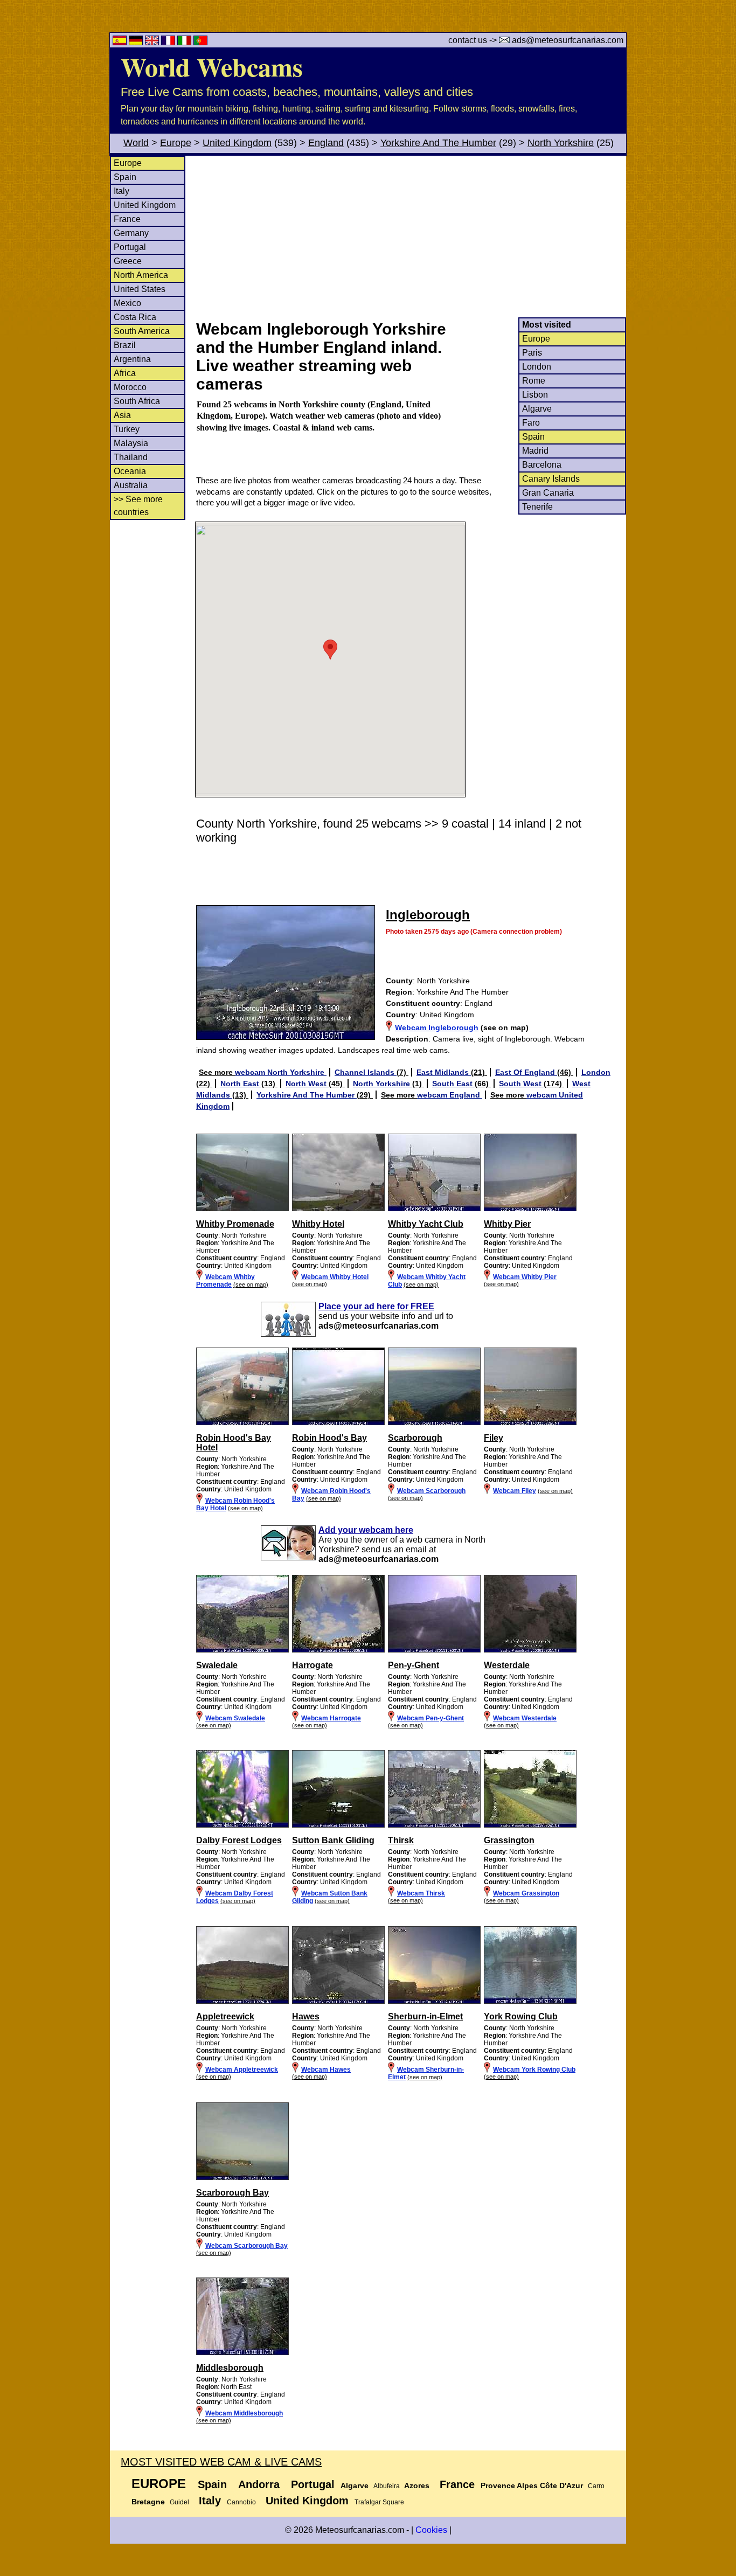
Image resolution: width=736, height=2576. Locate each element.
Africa (125, 373)
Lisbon (535, 395)
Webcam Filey (515, 1491)
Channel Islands (366, 1072)
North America (141, 275)
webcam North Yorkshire (281, 1072)
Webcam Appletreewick (242, 2070)
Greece (128, 261)
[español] (121, 42)
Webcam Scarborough (431, 1491)
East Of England (526, 1072)
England (326, 143)
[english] (153, 42)
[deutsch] (137, 42)
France (127, 219)
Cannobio (241, 2502)
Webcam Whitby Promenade (225, 1281)
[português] (200, 42)
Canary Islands (551, 479)
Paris (532, 353)
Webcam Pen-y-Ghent (431, 1718)
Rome (534, 381)
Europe (176, 143)
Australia (131, 485)
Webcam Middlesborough (244, 2413)
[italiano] (185, 42)
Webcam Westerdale (525, 1718)
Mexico (127, 303)
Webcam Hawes (326, 2070)
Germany (131, 233)
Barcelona (542, 465)
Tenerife (537, 507)
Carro (596, 2486)
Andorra (259, 2484)
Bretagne (148, 2502)
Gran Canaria (548, 493)
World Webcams (212, 66)
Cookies (431, 2530)
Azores (417, 2485)
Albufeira (387, 2486)
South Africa (137, 401)
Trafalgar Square (379, 2502)
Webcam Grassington (526, 1893)
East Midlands (444, 1072)
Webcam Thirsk (421, 1893)
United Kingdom (237, 143)
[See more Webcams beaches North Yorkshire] (242, 1209)
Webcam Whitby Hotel (335, 1277)
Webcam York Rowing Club (534, 2070)
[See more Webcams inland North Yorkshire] (242, 1650)
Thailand (131, 457)
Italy (121, 191)
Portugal (130, 247)
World (136, 143)
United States (140, 289)
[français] (169, 42)
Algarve (537, 409)
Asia (122, 415)
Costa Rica (135, 317)
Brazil (125, 345)
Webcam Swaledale (235, 1718)
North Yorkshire (561, 143)
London (537, 367)
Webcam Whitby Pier (525, 1277)
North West (307, 1084)
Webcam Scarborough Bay (247, 2246)
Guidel (179, 2502)
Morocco (130, 387)
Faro (531, 423)
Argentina (132, 359)
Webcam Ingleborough (437, 1027)
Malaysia (131, 443)
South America (142, 331)
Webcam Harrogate (331, 1718)
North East (241, 1084)
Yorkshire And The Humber (438, 143)
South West (521, 1084)
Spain (125, 177)
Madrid (535, 451)
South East (453, 1084)
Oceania (130, 471)
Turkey (127, 429)
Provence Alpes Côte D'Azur (532, 2485)
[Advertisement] (411, 237)
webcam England (450, 1095)
